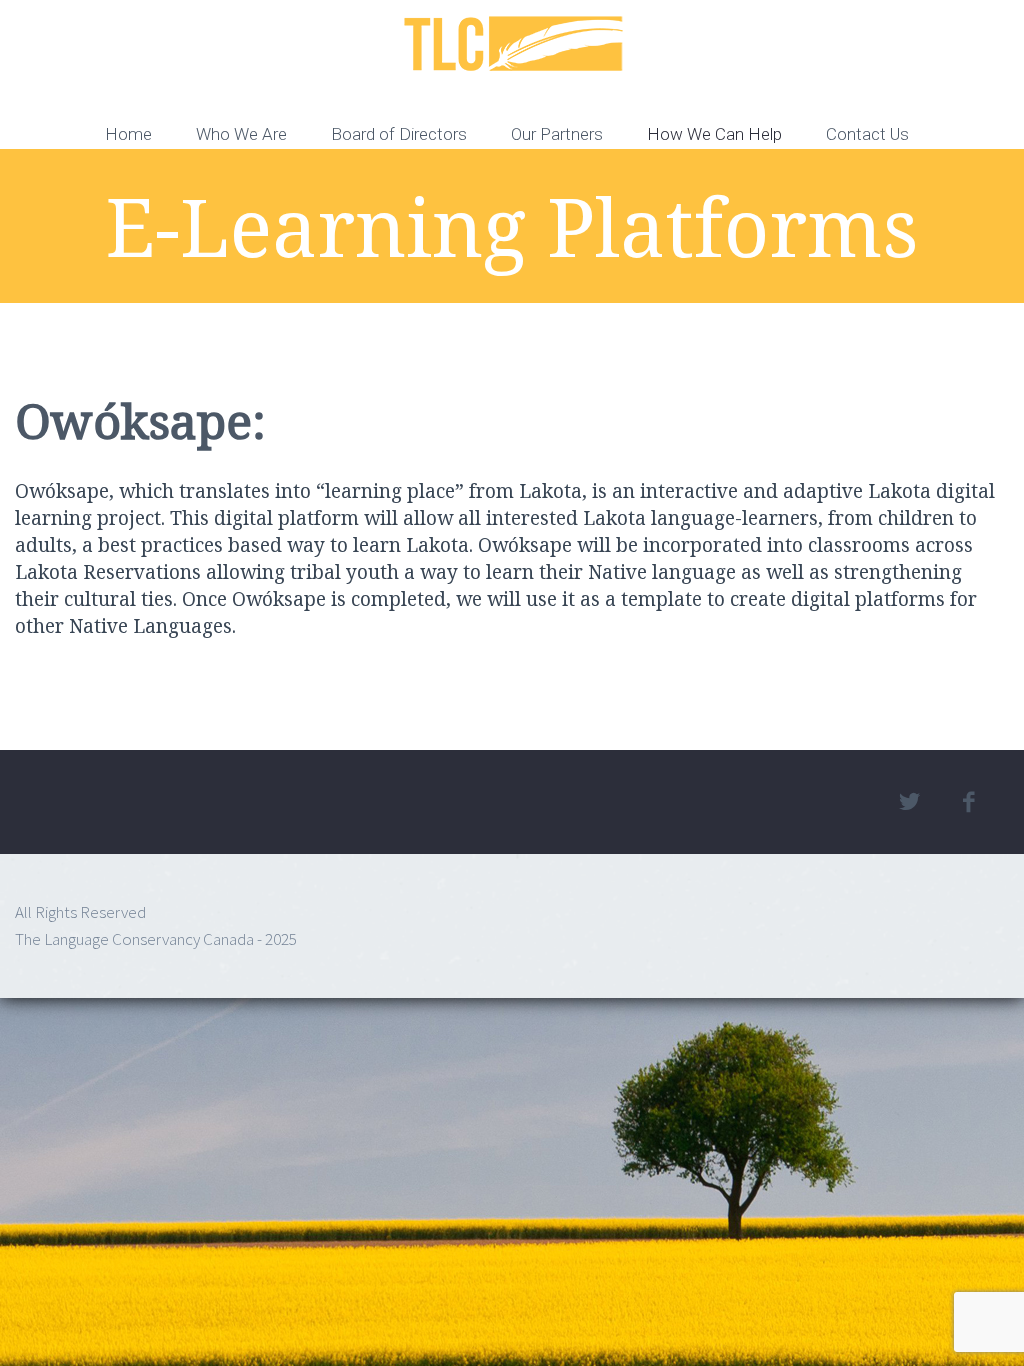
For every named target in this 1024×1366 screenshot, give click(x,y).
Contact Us (867, 134)
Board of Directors (399, 134)
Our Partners (557, 134)
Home (128, 134)
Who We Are (241, 134)
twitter (910, 802)
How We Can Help (714, 134)
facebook (969, 802)
